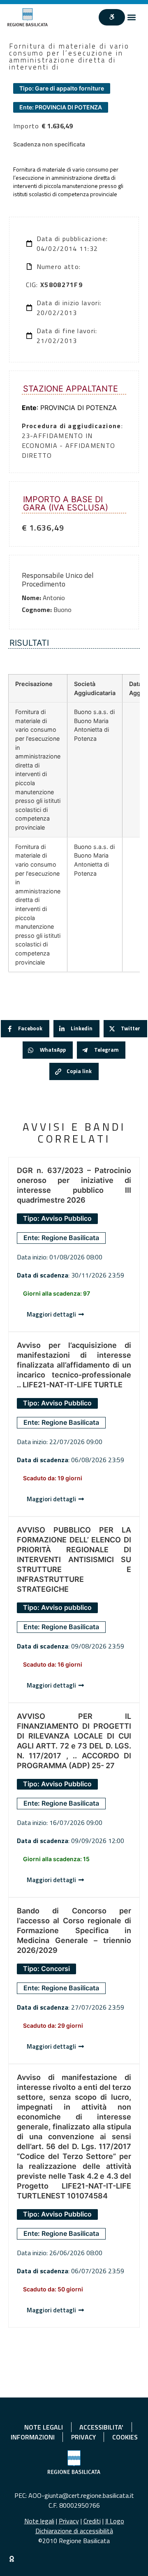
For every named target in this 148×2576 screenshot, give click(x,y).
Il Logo (115, 2521)
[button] (132, 17)
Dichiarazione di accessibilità (74, 2531)
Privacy (69, 2521)
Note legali (39, 2521)
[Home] (28, 17)
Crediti (92, 2521)
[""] (112, 17)
